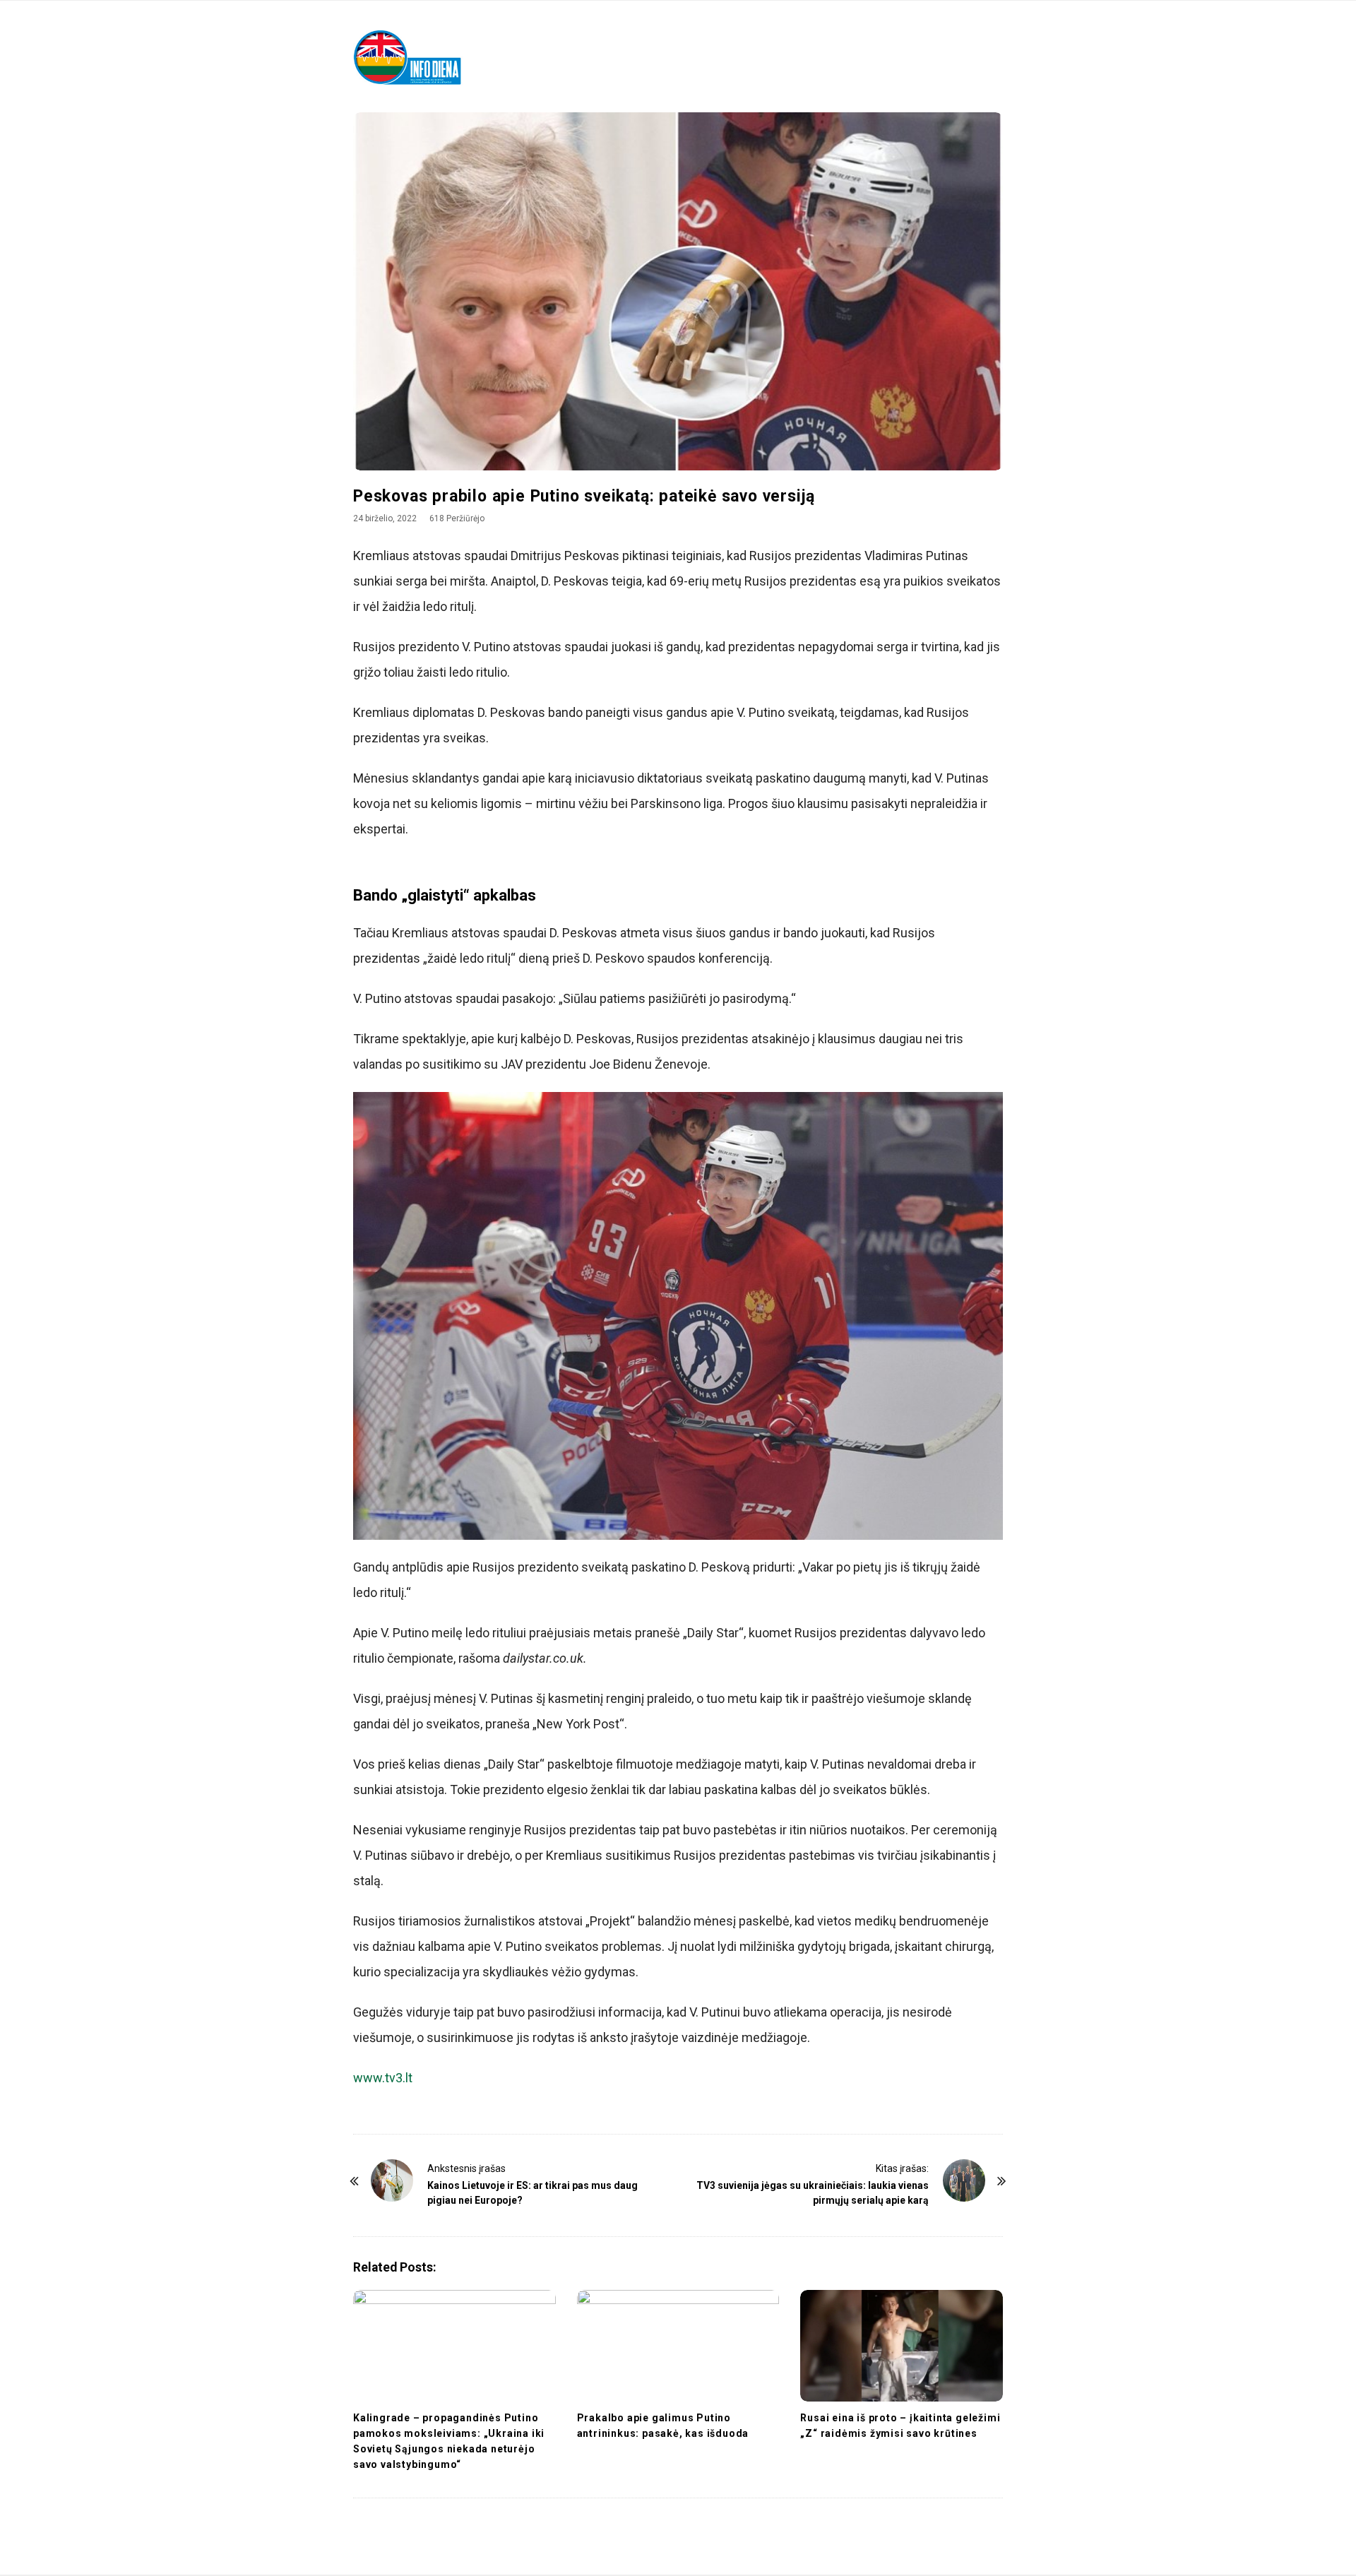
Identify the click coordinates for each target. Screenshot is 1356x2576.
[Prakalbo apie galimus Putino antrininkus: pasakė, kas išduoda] (678, 2346)
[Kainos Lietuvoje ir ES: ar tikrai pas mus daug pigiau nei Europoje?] (392, 2180)
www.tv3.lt (383, 2078)
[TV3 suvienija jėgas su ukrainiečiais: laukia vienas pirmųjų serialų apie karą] (964, 2180)
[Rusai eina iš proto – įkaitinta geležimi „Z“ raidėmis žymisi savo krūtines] (902, 2346)
